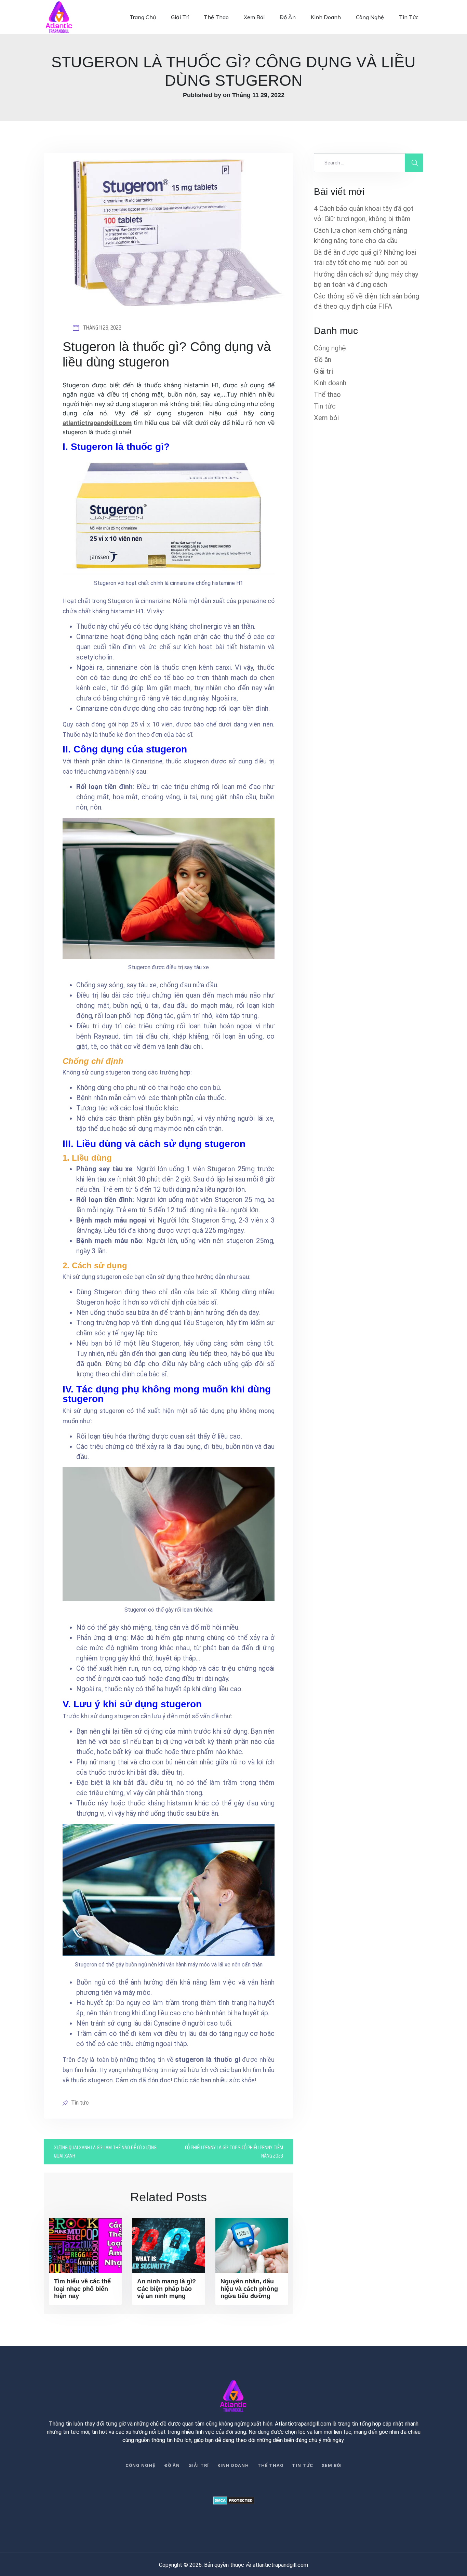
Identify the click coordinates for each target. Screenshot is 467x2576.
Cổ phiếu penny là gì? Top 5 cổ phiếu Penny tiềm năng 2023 (234, 2152)
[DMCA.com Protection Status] (233, 2500)
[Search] (414, 163)
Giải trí (180, 17)
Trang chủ (143, 17)
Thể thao (216, 17)
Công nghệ (370, 17)
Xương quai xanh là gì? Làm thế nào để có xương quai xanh (105, 2152)
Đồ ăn (288, 17)
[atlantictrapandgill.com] (59, 17)
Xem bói (254, 17)
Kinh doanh (326, 17)
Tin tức (409, 17)
